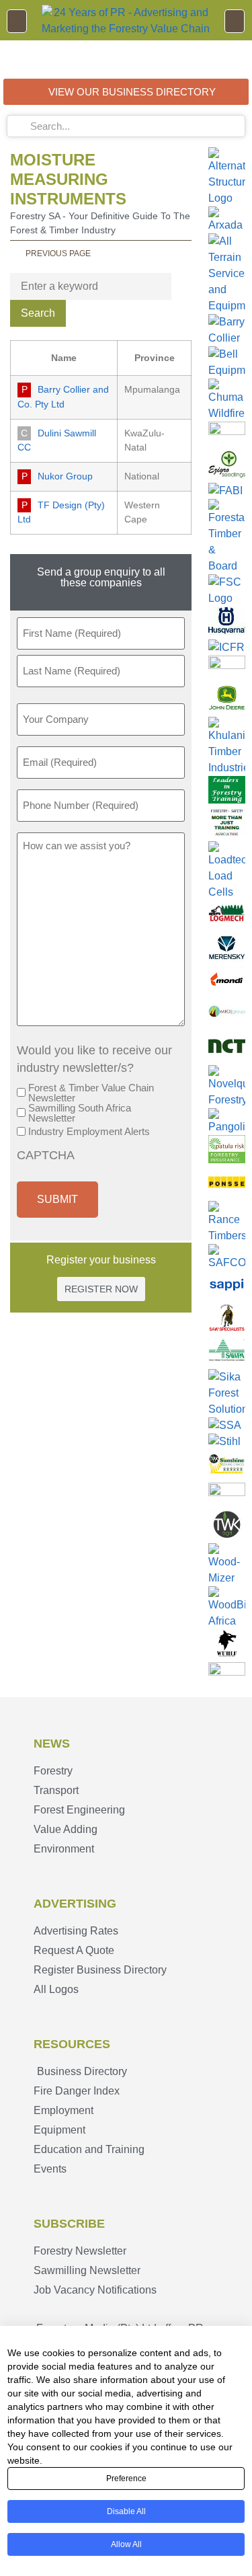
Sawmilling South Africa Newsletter (80, 1113)
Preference (126, 2479)
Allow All (126, 2544)
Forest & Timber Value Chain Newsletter (91, 1093)
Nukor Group (65, 476)
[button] (17, 21)
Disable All (126, 2511)
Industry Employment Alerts (89, 1131)
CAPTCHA (46, 1156)
